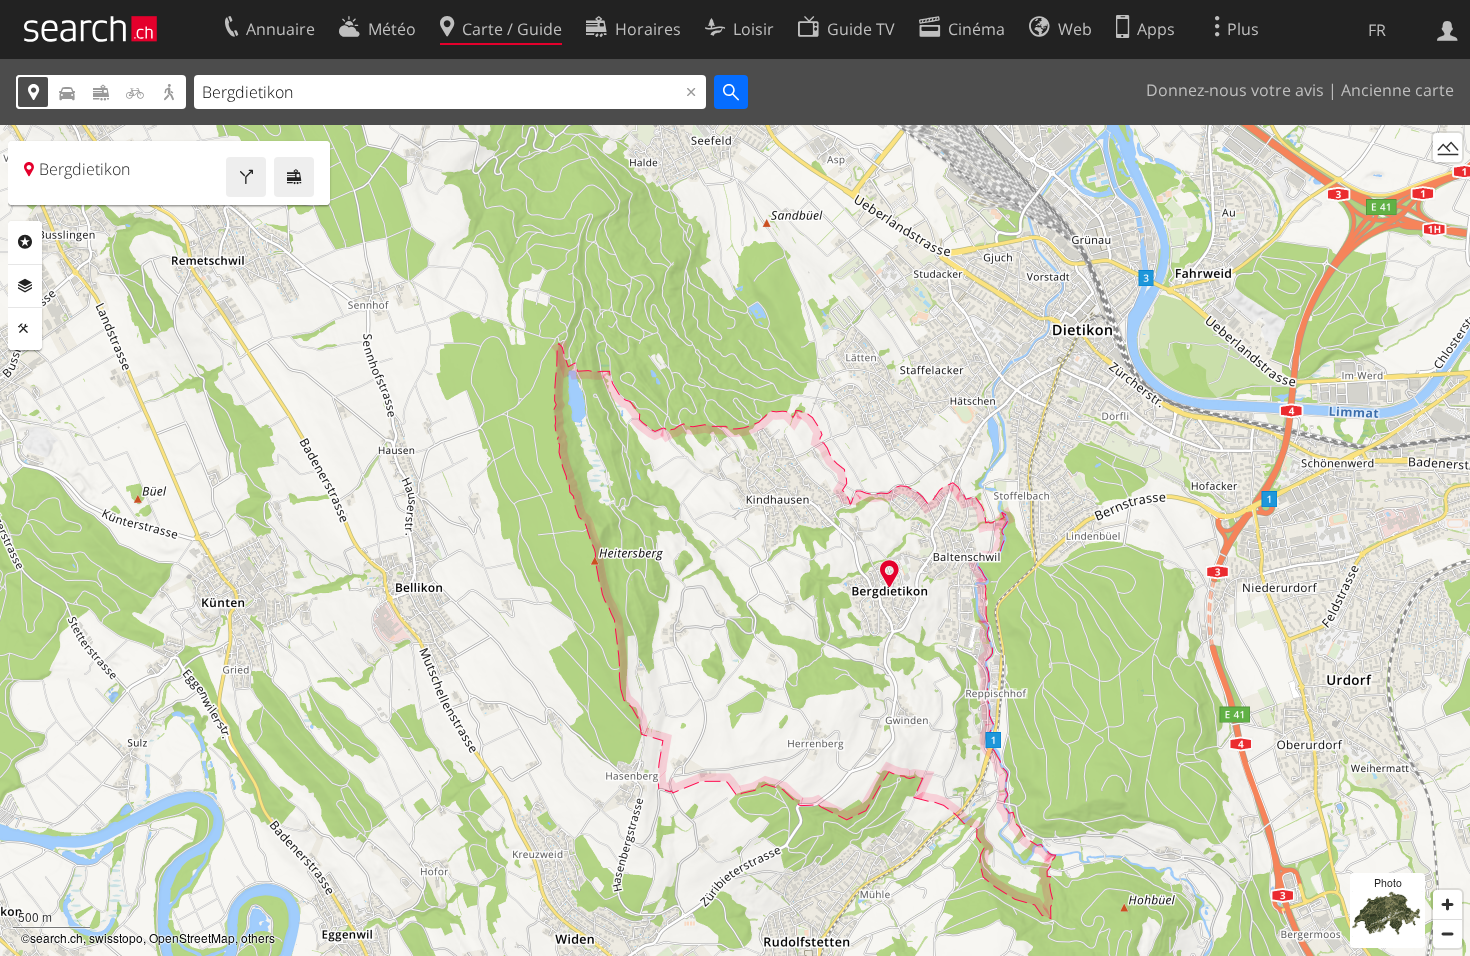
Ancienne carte (1397, 90)
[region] (735, 540)
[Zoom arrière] (1447, 933)
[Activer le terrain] (1447, 147)
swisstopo (116, 937)
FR (1377, 30)
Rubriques (25, 242)
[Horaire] (294, 177)
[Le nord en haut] (1447, 184)
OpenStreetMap (192, 937)
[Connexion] (1447, 29)
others (258, 937)
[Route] (246, 177)
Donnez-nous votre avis (1235, 90)
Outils (25, 329)
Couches (25, 286)
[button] (889, 573)
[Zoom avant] (1447, 904)
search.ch (56, 937)
